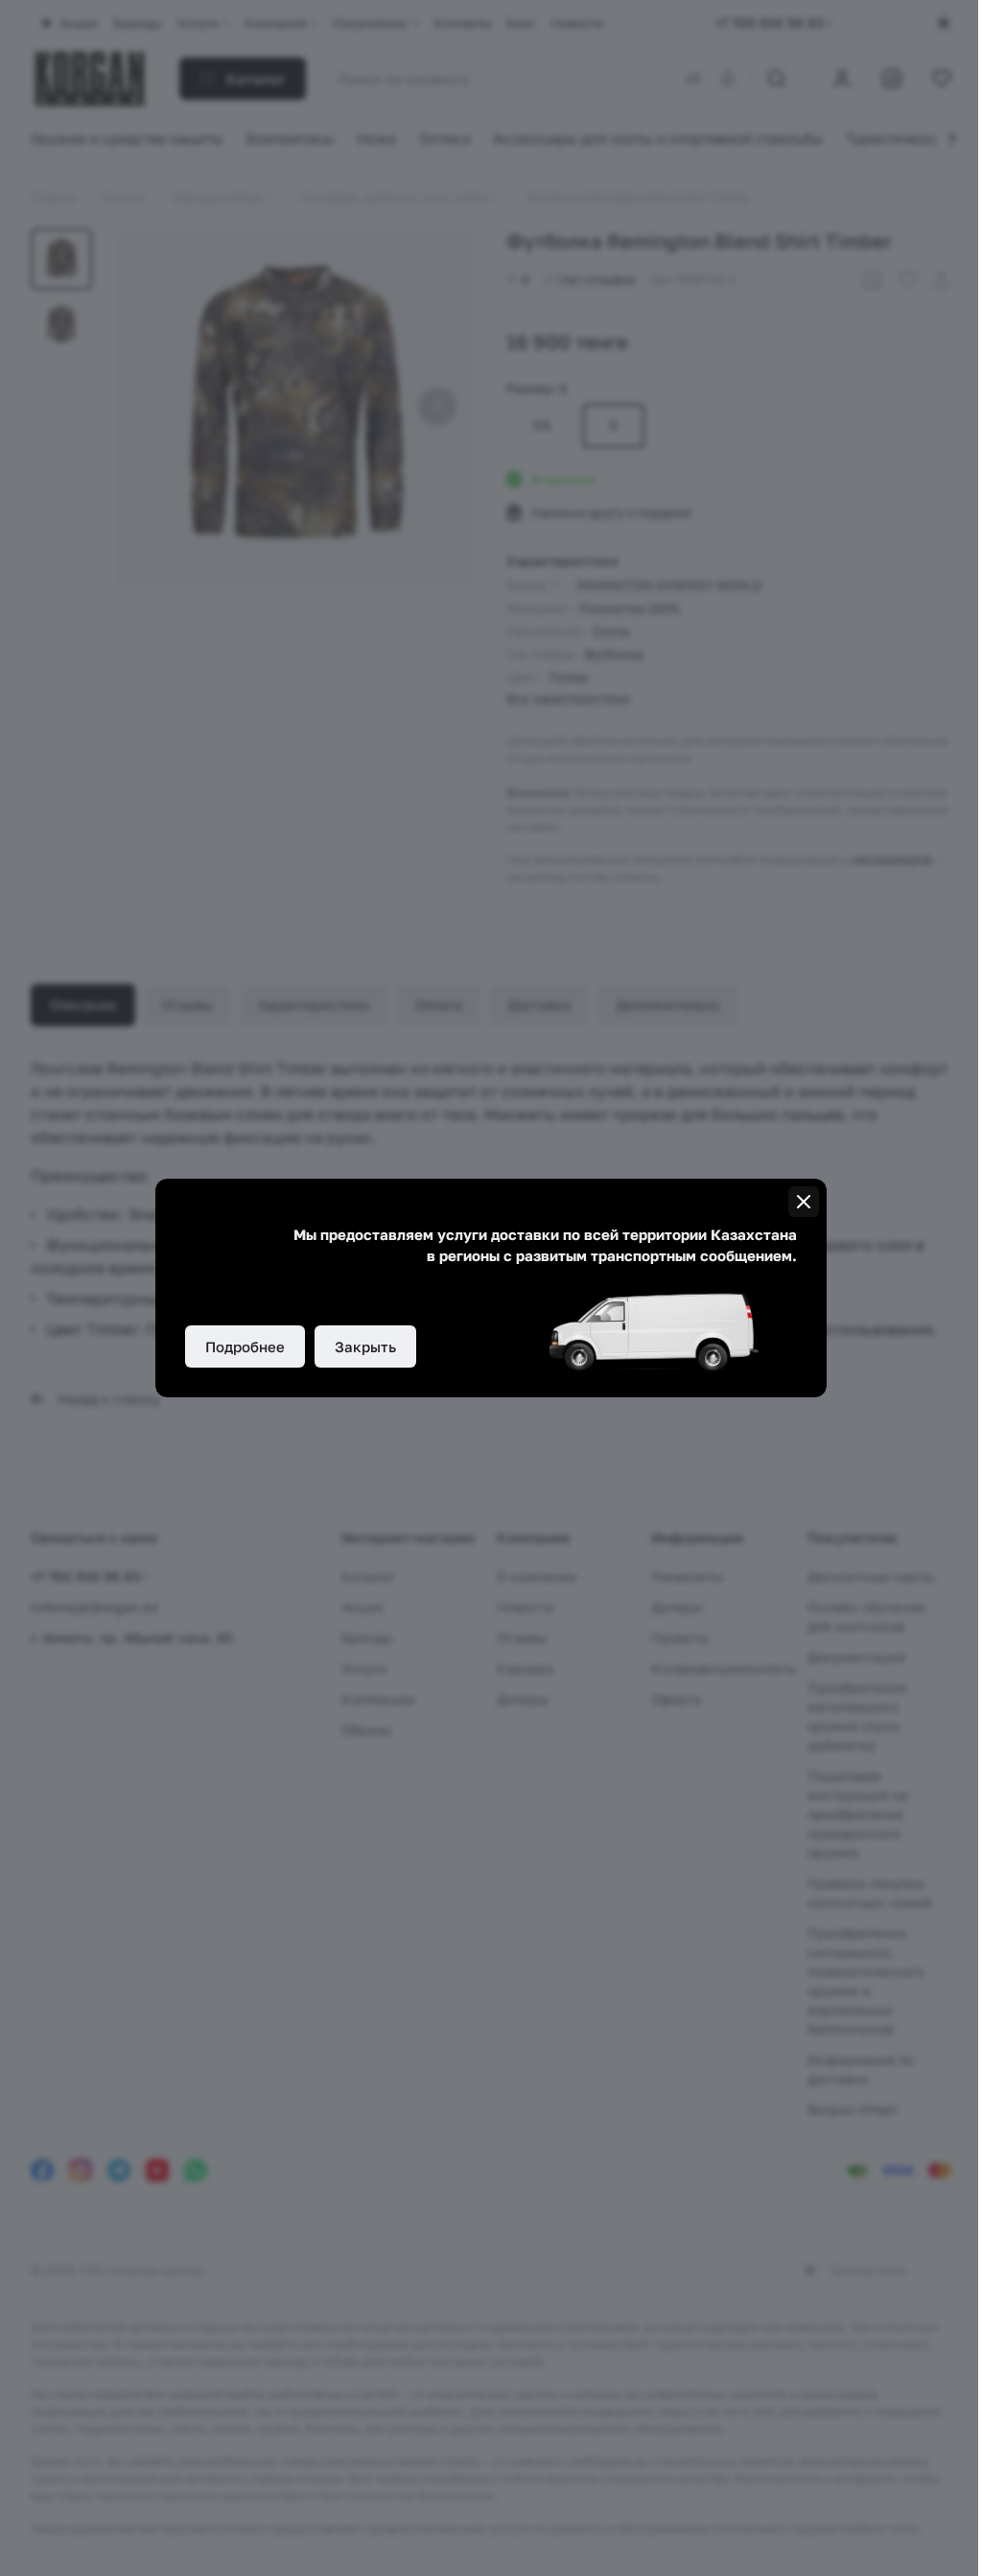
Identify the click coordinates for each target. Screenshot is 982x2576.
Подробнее (245, 1347)
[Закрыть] (804, 1202)
